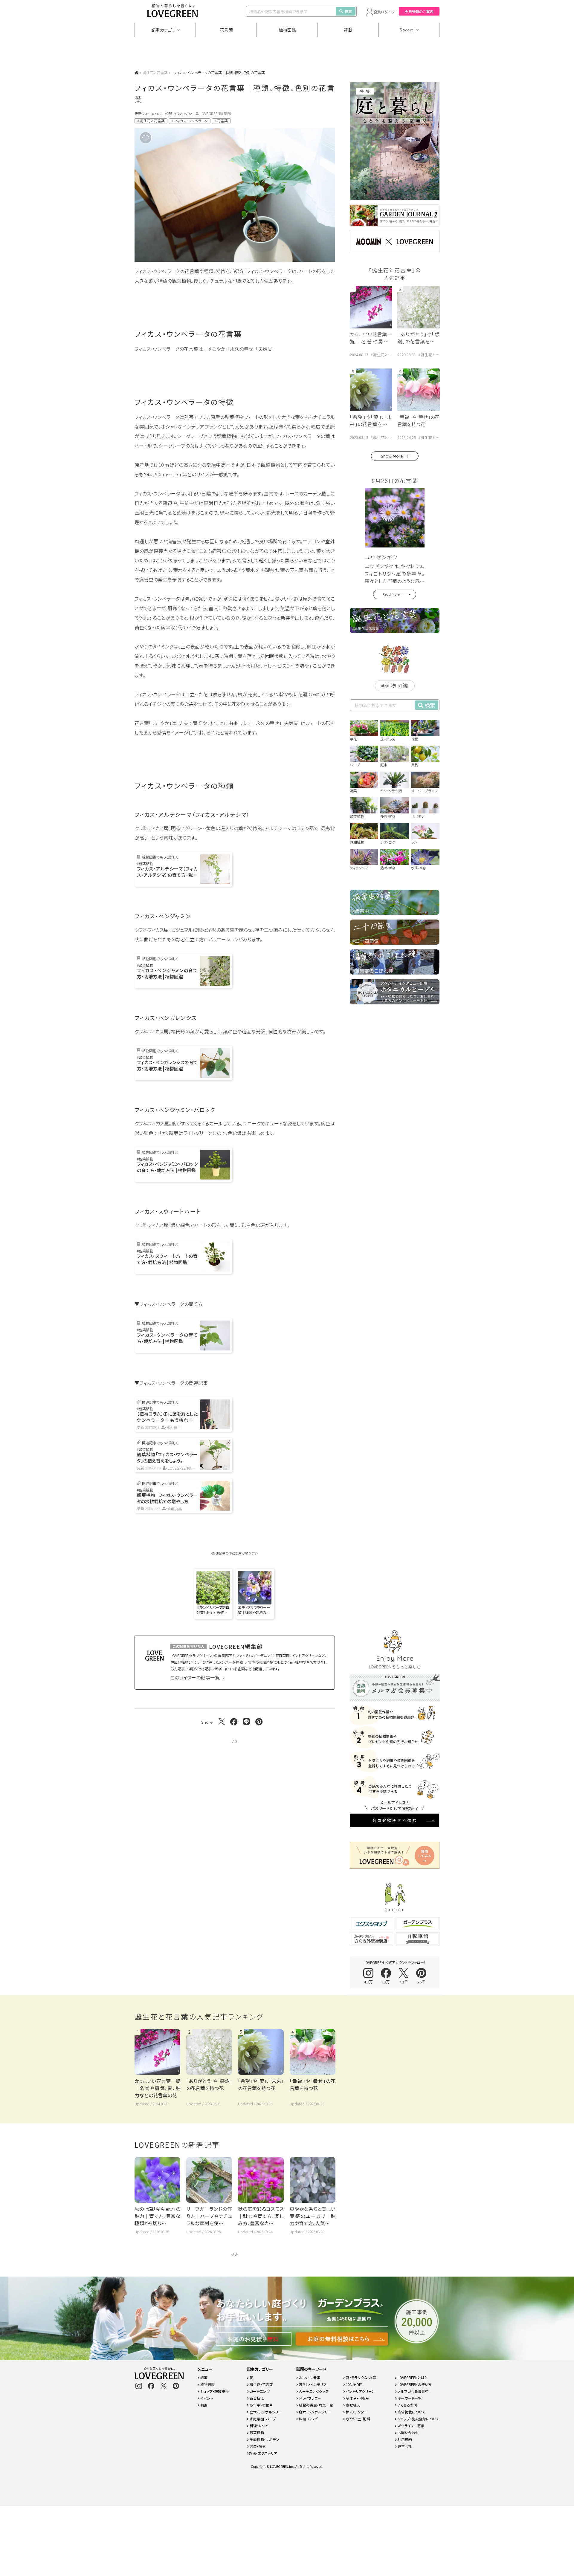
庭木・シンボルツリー (265, 2412)
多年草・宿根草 (261, 2405)
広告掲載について (411, 2412)
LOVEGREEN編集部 (215, 113)
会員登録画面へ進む (395, 1820)
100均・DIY (354, 2384)
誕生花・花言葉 (261, 2384)
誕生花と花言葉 (155, 72)
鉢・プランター (356, 2412)
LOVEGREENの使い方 (414, 2384)
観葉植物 (256, 2432)
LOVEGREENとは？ (412, 2377)
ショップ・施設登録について (418, 2419)
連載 (348, 30)
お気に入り (155, 138)
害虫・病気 (257, 2446)
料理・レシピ (259, 2426)
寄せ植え (256, 2398)
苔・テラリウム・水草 (361, 2377)
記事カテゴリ (164, 30)
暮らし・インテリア (312, 2384)
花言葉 (226, 30)
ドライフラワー (310, 2398)
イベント (206, 2398)
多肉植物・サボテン (264, 2439)
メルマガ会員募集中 (413, 2391)
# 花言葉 (221, 121)
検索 (348, 11)
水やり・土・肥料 (358, 2419)
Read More (391, 594)
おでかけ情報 (309, 2377)
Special (407, 30)
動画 (203, 2405)
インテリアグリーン (360, 2391)
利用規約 (404, 2439)
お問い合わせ (408, 2432)
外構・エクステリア (263, 2453)
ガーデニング (259, 2391)
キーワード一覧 (409, 2398)
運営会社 (404, 2446)
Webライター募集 (411, 2426)
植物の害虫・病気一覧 (316, 2405)
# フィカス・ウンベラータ (190, 121)
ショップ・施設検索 (214, 2391)
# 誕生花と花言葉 (151, 121)
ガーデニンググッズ (313, 2391)
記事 (203, 2377)
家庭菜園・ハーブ (262, 2419)
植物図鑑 (287, 30)
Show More (392, 456)
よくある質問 (407, 2405)
